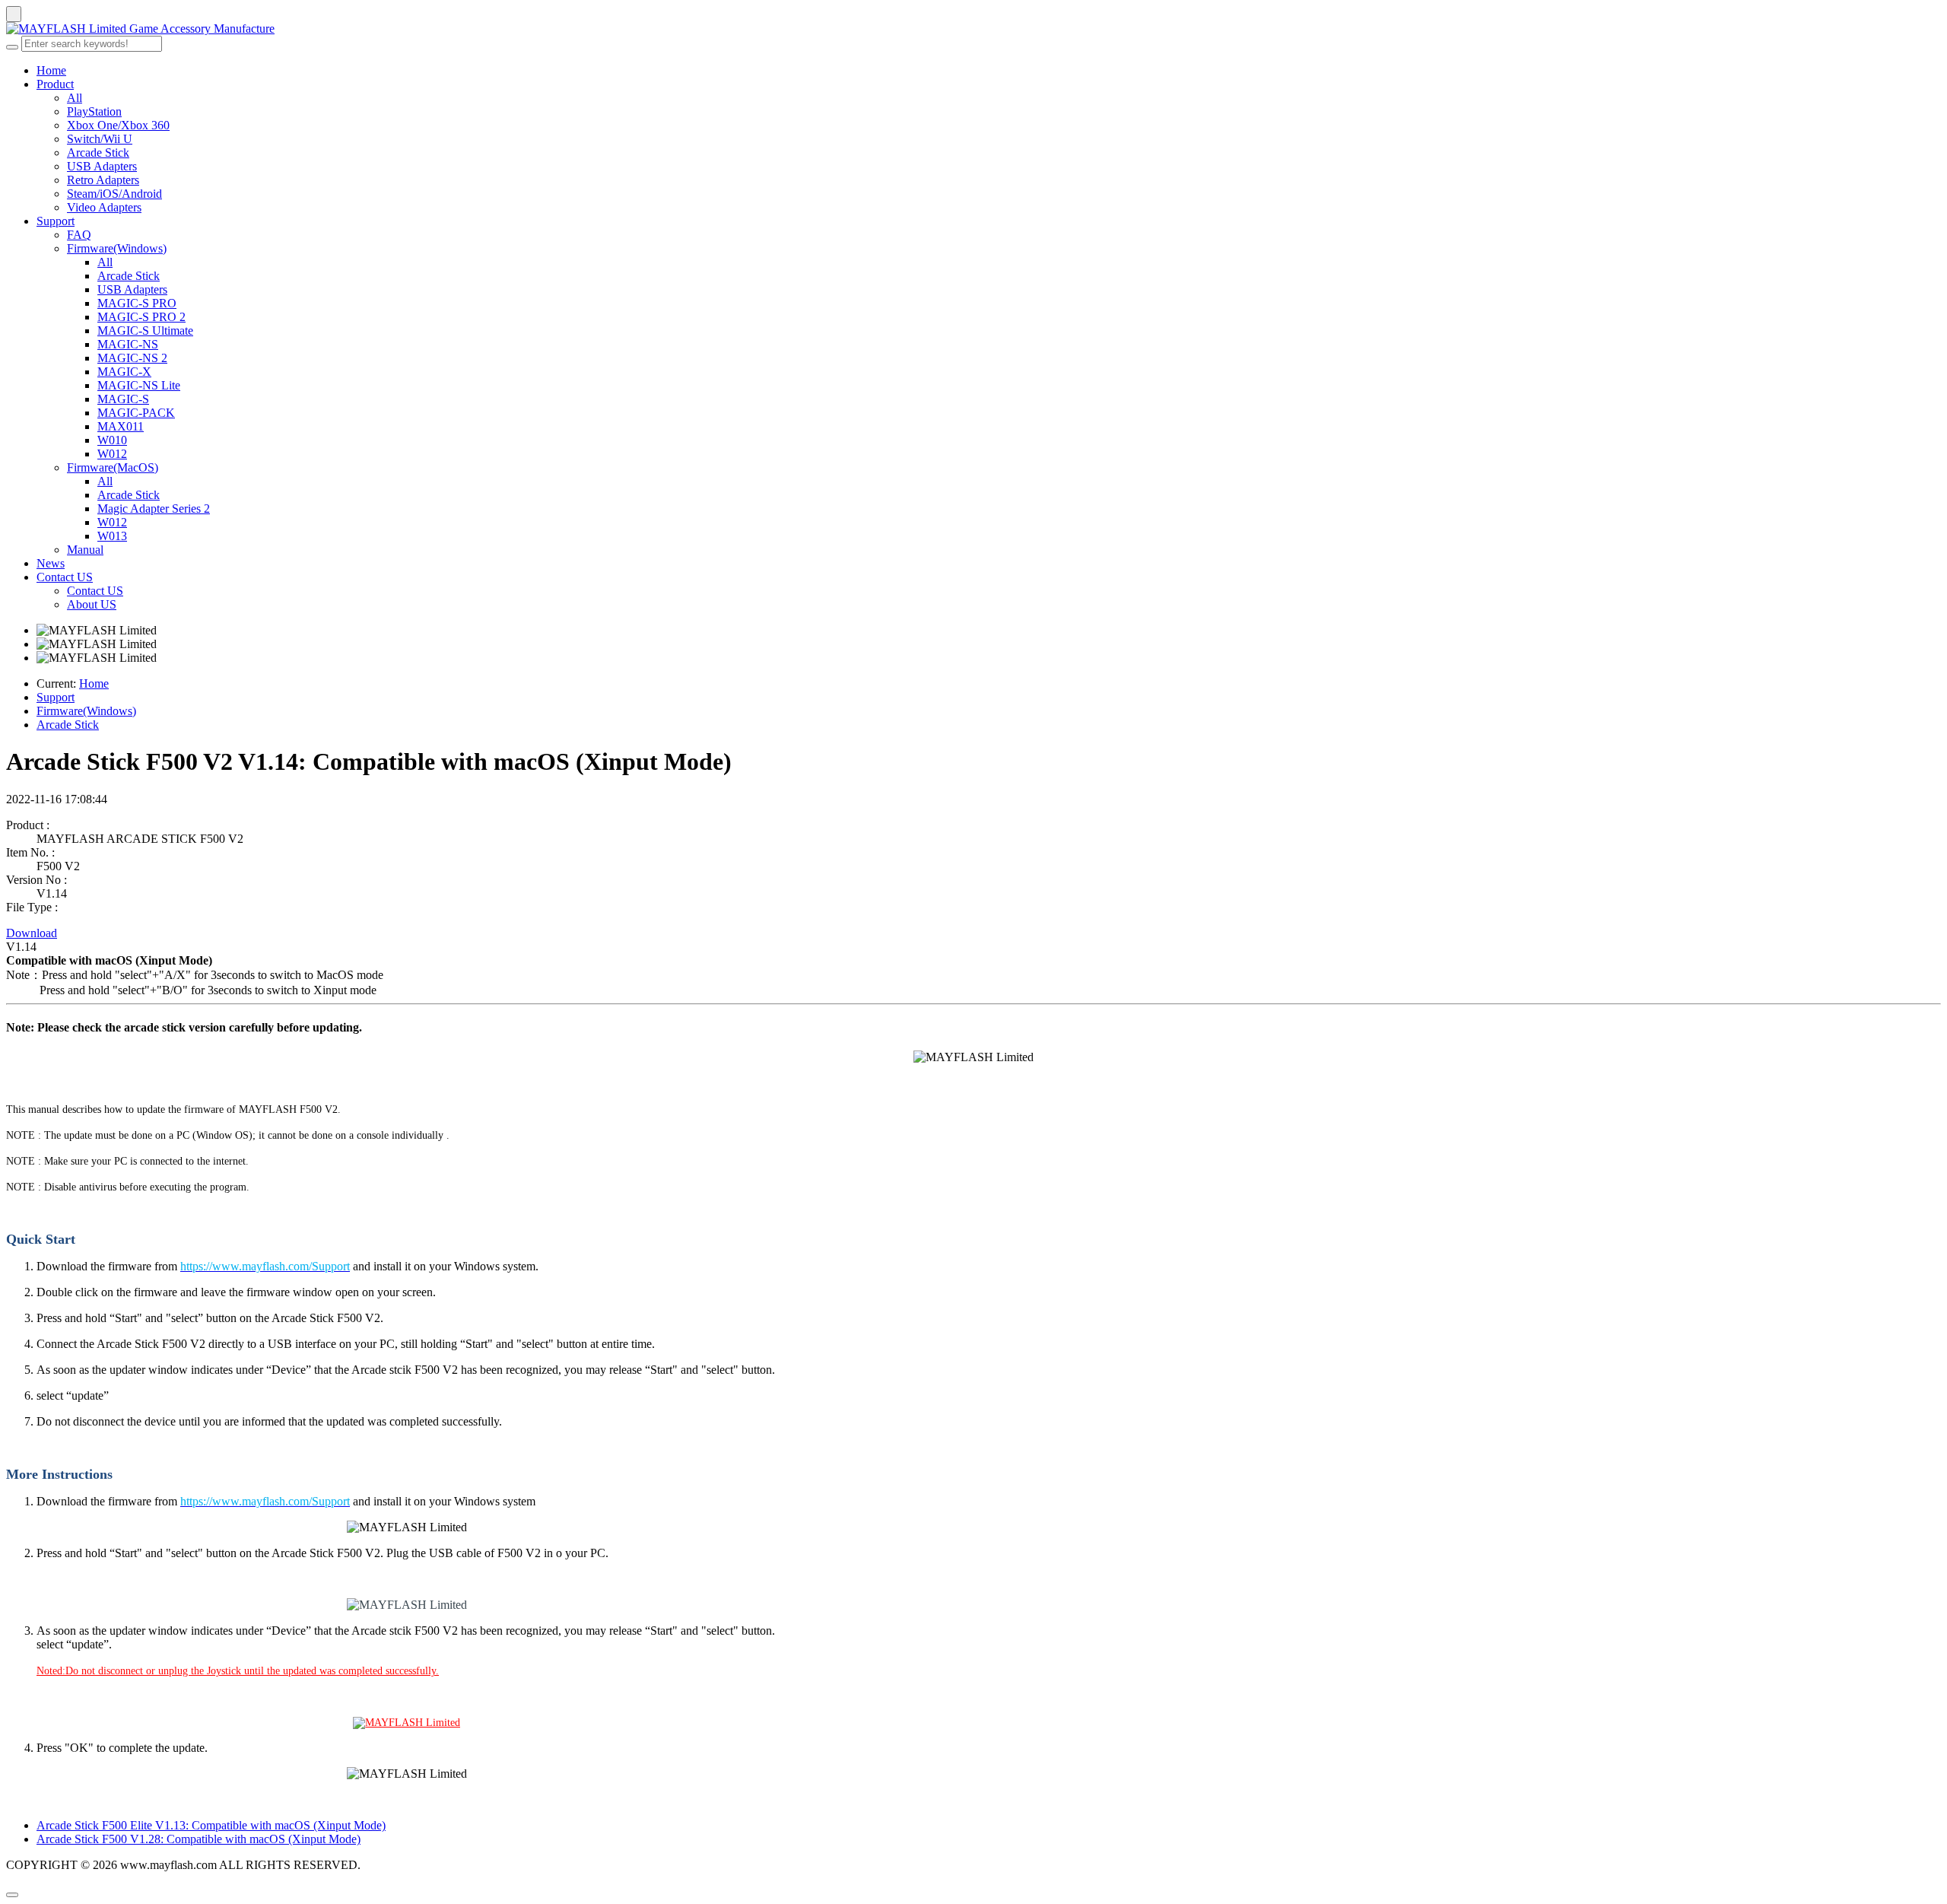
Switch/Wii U (100, 139)
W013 (112, 536)
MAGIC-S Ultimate (145, 331)
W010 (112, 440)
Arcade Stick (98, 153)
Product (55, 84)
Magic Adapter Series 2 (154, 509)
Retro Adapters (103, 180)
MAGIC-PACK (136, 413)
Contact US (65, 577)
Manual (85, 550)
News (51, 563)
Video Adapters (104, 207)
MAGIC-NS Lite (139, 385)
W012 (112, 454)
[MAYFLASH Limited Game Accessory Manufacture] (973, 29)
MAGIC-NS (128, 344)
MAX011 (121, 426)
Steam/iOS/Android (114, 194)
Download (32, 933)
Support (56, 221)
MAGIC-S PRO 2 (141, 317)
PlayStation (94, 111)
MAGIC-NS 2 (132, 358)
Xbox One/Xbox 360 (118, 125)
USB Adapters (102, 166)
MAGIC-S (123, 399)
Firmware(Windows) (117, 248)
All (75, 98)
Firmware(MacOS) (113, 467)
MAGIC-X (124, 372)
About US (92, 604)
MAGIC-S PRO (137, 303)
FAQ (79, 235)
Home (51, 70)
